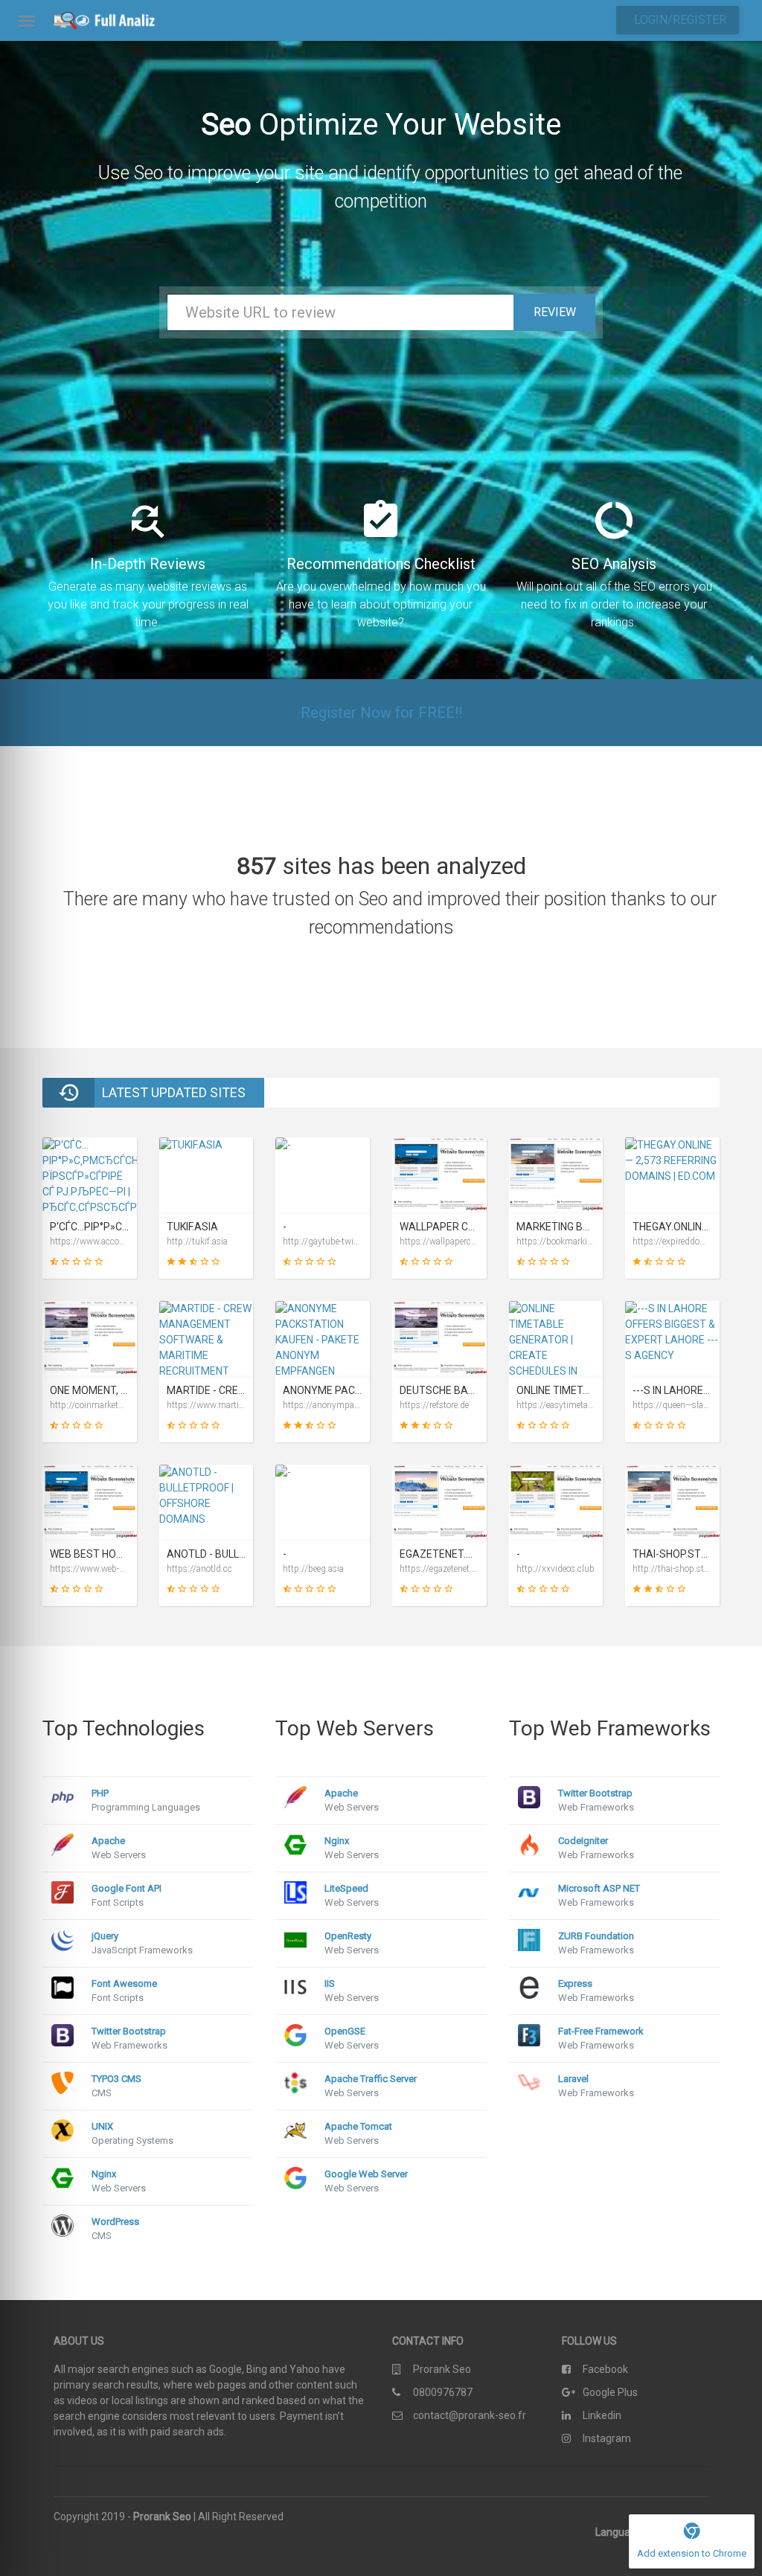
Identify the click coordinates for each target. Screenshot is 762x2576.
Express (575, 1984)
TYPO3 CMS (116, 2079)
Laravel (573, 2079)
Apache (108, 1841)
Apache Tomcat (358, 2126)
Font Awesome (124, 1984)
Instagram (607, 2438)
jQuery (105, 1936)
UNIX (102, 2126)
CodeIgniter (583, 1841)
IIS (330, 1984)
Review (555, 312)
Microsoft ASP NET (599, 1888)
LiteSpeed (346, 1888)
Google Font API (127, 1888)
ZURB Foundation (596, 1936)
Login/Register (680, 20)
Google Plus (610, 2392)
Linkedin (602, 2415)
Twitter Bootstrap (129, 2031)
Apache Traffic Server (371, 2079)
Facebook (605, 2369)
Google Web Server (366, 2174)
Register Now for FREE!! (381, 713)
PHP (100, 1793)
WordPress (115, 2222)
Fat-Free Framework (601, 2031)
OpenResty (348, 1936)
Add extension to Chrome (692, 2553)
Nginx (104, 2174)
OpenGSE (345, 2031)
